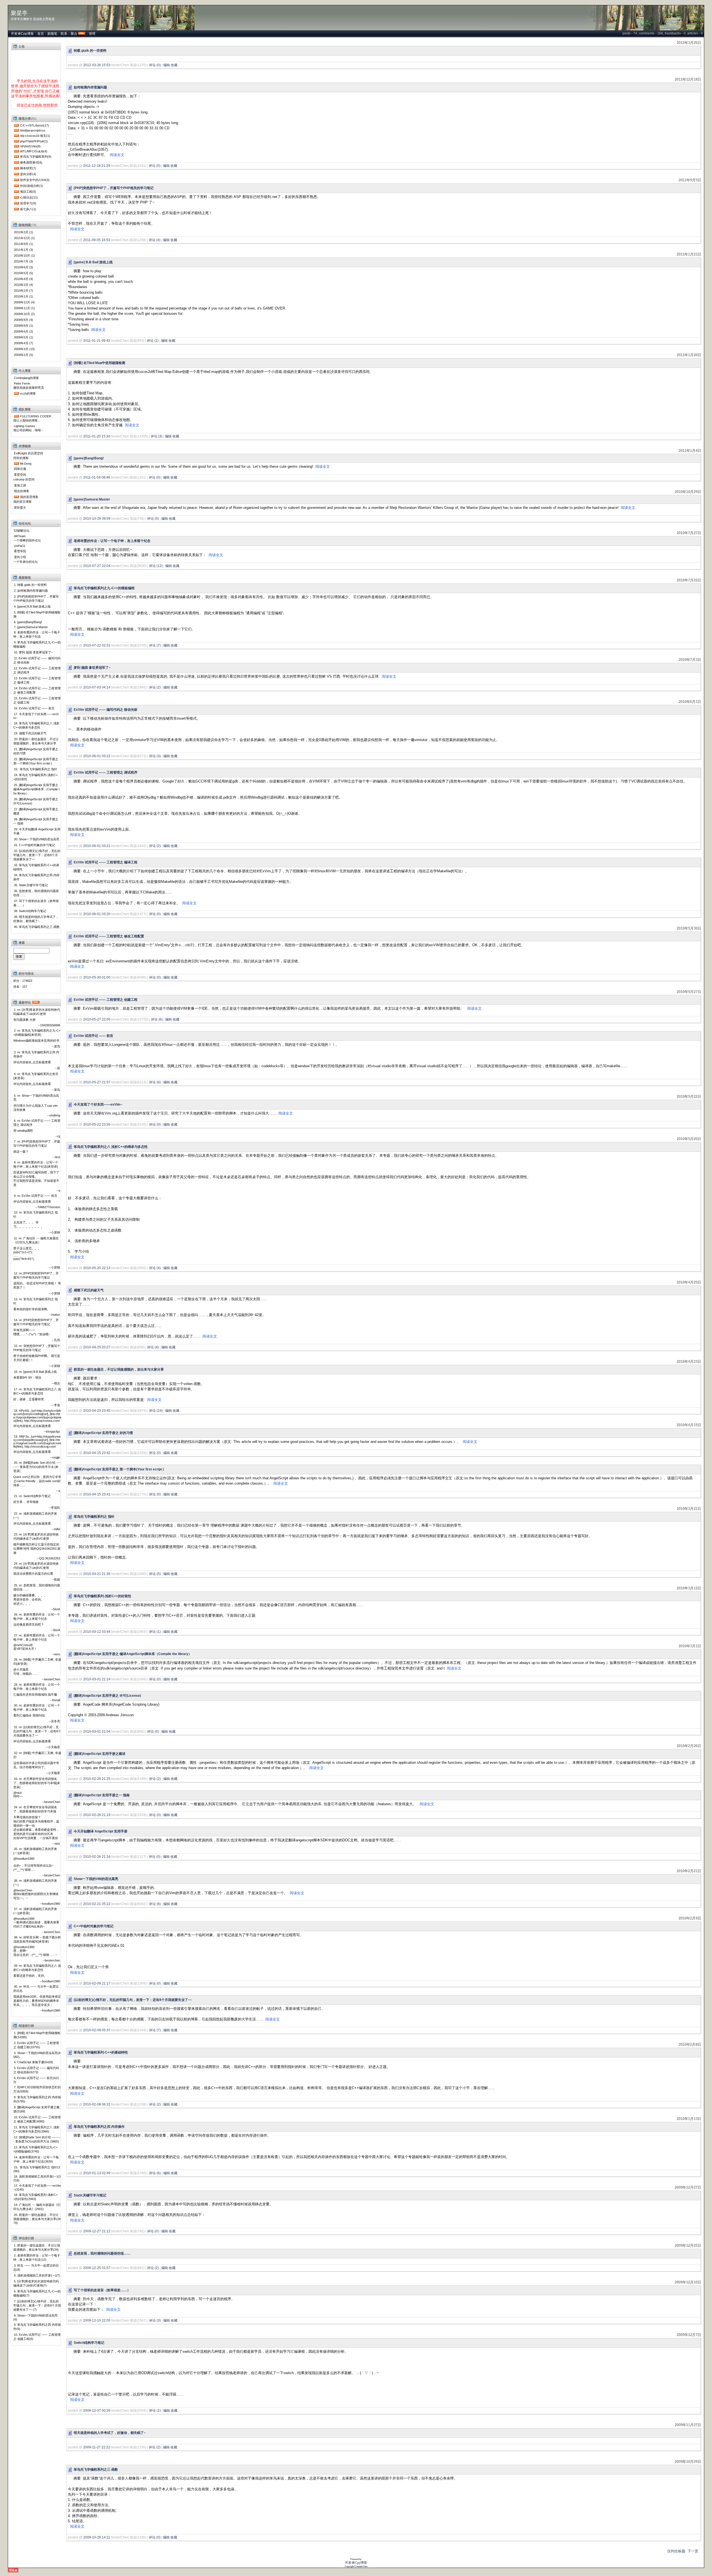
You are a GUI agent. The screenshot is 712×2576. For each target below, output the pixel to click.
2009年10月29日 (688, 2462)
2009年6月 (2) (24, 331)
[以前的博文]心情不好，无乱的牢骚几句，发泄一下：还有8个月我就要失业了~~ (133, 2000)
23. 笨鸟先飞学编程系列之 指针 (36, 769)
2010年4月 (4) (24, 279)
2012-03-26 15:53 (97, 65)
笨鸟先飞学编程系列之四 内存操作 (99, 2127)
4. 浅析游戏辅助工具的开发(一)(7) (37, 2275)
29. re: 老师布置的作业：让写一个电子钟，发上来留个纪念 (37, 1687)
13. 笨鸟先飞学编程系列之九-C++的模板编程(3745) (35, 2149)
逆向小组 (20, 557)
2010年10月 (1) (24, 256)
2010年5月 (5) (24, 273)
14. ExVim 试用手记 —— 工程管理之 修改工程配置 (37, 690)
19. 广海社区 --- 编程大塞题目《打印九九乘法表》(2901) (37, 2207)
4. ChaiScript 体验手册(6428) (34, 2062)
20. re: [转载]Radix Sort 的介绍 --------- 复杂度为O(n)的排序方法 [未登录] (37, 1467)
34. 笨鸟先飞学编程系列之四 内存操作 (36, 877)
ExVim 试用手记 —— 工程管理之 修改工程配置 (109, 936)
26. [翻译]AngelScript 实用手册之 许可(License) (36, 801)
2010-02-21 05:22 (97, 1904)
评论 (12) (156, 566)
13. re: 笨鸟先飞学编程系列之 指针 (36, 1301)
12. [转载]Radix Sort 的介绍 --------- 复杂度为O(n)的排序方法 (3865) (37, 2139)
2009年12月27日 (688, 2187)
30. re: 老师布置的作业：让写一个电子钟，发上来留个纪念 (37, 1707)
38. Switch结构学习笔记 (30, 911)
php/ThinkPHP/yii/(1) (34, 141)
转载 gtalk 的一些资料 (90, 51)
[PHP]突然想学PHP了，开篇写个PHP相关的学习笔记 (114, 188)
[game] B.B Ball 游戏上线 (93, 262)
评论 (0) (155, 65)
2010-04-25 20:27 (97, 1347)
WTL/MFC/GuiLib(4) (34, 151)
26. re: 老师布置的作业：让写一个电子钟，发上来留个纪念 (37, 1617)
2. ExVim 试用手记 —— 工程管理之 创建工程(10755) (36, 2045)
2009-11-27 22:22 (97, 2447)
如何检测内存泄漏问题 (90, 87)
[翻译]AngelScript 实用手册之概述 (100, 1754)
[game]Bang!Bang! (89, 458)
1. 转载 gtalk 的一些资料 (30, 585)
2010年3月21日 (689, 1509)
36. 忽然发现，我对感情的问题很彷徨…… (36, 893)
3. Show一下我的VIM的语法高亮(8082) (37, 2055)
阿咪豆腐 (20, 469)
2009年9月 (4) (24, 320)
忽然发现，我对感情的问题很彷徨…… (102, 2253)
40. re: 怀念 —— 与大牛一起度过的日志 (36, 1989)
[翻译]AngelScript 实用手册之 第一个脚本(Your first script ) (119, 1469)
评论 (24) (156, 1411)
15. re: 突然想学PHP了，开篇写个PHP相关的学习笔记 (37, 1348)
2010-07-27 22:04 (97, 566)
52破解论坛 (22, 531)
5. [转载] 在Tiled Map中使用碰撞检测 (37, 614)
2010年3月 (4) (24, 285)
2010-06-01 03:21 (97, 846)
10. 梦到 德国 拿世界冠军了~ (33, 652)
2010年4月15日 (689, 1425)
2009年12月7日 (689, 2335)
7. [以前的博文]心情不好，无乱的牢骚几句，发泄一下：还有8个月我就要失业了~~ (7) (37, 2305)
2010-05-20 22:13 (97, 1268)
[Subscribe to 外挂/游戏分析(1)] (16, 186)
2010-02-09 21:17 (97, 1983)
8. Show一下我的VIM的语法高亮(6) (35, 2317)
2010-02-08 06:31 (97, 2104)
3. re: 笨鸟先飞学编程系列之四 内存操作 (36, 1054)
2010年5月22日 (689, 1097)
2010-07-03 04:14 (97, 687)
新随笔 (52, 34)
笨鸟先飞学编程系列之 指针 (94, 1517)
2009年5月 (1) (24, 337)
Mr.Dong (26, 464)
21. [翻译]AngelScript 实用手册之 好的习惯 (36, 751)
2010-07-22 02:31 (97, 645)
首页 (41, 34)
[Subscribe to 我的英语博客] (16, 497)
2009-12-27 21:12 (97, 2231)
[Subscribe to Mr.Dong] (16, 464)
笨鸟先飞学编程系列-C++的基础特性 (101, 2052)
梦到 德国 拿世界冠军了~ (92, 668)
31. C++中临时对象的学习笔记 (34, 845)
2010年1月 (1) (24, 296)
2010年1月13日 (689, 2119)
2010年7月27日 (689, 533)
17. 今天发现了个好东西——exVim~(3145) (37, 2188)
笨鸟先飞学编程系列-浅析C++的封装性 (102, 1596)
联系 (64, 34)
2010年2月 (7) (24, 291)
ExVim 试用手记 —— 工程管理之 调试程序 (106, 772)
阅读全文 (117, 155)
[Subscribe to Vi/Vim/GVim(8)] (16, 146)
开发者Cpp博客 (22, 34)
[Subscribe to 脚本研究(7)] (16, 168)
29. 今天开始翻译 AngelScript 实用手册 (37, 831)
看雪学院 (20, 551)
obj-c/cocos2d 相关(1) (35, 136)
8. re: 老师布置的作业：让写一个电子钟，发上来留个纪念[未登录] (36, 1164)
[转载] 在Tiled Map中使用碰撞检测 (99, 363)
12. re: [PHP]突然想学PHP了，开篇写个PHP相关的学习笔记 (36, 1275)
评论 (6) (157, 1019)
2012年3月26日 (689, 43)
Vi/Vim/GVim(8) (30, 146)
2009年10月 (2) (24, 314)
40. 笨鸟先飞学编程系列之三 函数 (37, 927)
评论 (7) (155, 645)
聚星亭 (19, 13)
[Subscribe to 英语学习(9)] (16, 203)
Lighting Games (24, 426)
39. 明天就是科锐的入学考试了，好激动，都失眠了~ (36, 919)
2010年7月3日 (690, 660)
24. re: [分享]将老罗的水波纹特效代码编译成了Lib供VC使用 (36, 1566)
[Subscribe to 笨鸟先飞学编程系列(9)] (16, 157)
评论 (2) (155, 687)
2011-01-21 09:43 (97, 341)
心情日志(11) (29, 197)
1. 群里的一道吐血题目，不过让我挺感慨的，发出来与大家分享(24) (37, 2247)
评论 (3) (157, 436)
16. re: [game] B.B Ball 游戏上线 (35, 1372)
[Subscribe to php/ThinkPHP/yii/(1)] (16, 141)
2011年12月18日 (688, 79)
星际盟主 (20, 507)
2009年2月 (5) (24, 355)
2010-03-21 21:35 (97, 1574)
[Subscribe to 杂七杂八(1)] (16, 209)
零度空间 (20, 475)
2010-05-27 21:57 (97, 1082)
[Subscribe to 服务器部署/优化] (16, 162)
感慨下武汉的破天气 (89, 1290)
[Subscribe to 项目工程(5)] (16, 192)
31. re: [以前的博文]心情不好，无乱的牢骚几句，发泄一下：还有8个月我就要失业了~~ (37, 1731)
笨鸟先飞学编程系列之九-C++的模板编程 (104, 588)
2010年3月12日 (689, 1588)
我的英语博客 (29, 497)
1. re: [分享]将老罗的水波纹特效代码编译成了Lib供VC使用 (37, 1012)
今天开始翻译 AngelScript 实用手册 (101, 1831)
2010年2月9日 (690, 1918)
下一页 (693, 2551)
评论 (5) (155, 1574)
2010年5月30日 (689, 928)
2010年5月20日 (689, 1139)
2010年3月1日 (690, 1646)
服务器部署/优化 (31, 162)
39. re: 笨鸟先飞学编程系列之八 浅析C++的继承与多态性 (37, 1968)
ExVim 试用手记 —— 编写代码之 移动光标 (106, 710)
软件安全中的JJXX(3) (35, 180)
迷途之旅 (20, 485)
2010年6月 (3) (24, 267)
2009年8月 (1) (24, 326)
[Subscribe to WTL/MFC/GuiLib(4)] (16, 151)
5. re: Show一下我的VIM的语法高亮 (36, 1098)
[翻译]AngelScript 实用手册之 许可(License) (107, 1696)
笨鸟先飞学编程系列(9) (36, 157)
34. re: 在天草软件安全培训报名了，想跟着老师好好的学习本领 (35, 1809)
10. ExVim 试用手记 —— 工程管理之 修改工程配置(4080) (37, 2119)
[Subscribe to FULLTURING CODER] (16, 416)
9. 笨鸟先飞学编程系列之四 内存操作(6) (37, 2327)
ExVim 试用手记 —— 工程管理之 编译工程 (106, 862)
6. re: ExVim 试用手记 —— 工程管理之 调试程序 (37, 1123)
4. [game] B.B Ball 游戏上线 (32, 606)
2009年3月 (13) (24, 349)
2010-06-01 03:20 (97, 914)
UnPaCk (20, 546)
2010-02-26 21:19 (97, 1815)
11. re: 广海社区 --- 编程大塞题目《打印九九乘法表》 (36, 1240)
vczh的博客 (28, 393)
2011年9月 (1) (24, 244)
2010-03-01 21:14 (97, 1679)
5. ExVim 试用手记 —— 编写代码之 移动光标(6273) (36, 2070)
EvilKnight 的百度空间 (29, 453)
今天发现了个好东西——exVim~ (98, 1104)
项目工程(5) (28, 192)
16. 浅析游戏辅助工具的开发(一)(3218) (37, 2178)
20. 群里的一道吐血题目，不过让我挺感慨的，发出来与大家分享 (36, 741)
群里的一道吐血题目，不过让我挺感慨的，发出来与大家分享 (119, 1369)
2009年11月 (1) (24, 308)
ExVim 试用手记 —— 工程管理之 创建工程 (106, 1000)
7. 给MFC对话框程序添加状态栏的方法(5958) (37, 2089)
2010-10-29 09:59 (97, 519)
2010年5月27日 (689, 992)
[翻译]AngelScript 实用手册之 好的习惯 (103, 1433)
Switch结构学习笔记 (89, 2343)
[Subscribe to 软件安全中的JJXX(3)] (16, 180)
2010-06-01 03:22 (97, 756)
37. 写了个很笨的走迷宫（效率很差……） (36, 903)
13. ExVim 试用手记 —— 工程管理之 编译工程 (37, 680)
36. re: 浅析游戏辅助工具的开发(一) (35, 1883)
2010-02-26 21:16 (97, 1857)
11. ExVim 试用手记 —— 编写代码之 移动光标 (37, 660)
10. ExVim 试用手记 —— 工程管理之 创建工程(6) (37, 2337)
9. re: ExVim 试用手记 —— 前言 (36, 1196)
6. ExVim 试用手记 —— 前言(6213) (36, 2080)
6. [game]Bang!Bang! (28, 622)
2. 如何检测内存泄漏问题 (31, 591)
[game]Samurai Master (92, 499)
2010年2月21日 (689, 1871)
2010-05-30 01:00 (97, 977)
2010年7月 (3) (24, 261)
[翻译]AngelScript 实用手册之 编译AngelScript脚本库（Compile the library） (133, 1654)
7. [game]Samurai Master (31, 627)
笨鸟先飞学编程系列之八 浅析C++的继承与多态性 (111, 1147)
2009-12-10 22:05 (97, 2320)
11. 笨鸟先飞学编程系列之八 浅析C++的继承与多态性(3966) (36, 2129)
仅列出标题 (676, 2551)
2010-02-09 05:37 (97, 2030)
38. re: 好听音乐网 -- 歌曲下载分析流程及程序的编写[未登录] (37, 1939)
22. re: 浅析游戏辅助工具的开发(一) (35, 1516)
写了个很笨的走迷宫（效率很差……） (102, 2290)
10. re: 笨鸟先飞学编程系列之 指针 (36, 1214)
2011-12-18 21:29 (97, 166)
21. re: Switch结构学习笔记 (32, 1496)
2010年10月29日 (688, 492)
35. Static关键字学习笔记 (31, 885)
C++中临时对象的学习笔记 (94, 1926)
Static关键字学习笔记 (90, 2195)
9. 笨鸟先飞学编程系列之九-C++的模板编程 (37, 644)
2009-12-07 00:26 (97, 2411)
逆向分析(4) (28, 174)
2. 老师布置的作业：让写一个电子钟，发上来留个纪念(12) (37, 2257)
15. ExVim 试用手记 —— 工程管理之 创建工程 (37, 700)
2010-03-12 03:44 (97, 1632)
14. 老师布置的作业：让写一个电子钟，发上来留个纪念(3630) (36, 2159)
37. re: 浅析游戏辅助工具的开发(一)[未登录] (35, 1911)
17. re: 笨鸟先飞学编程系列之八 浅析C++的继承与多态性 (37, 1391)
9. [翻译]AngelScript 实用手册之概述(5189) (36, 2109)
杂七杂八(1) (28, 209)
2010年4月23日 (689, 1362)
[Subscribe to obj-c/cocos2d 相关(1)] (16, 136)
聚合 (74, 34)
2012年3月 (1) (24, 232)
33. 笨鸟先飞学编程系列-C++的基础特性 (36, 867)
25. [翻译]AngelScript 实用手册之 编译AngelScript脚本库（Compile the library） (36, 789)
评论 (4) (155, 240)
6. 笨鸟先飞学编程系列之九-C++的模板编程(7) (37, 2293)
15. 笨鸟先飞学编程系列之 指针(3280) (37, 2169)
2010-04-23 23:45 (97, 1411)
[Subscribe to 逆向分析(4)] (16, 174)
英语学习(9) (28, 203)
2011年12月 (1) (24, 238)
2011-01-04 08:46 (97, 477)
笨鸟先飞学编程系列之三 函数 (96, 2470)
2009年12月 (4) (24, 302)
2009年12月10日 (688, 2282)
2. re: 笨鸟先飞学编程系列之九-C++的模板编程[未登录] (37, 1033)
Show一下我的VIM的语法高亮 (96, 1879)
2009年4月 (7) (24, 343)
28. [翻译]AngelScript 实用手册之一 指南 (36, 821)
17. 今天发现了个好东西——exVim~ (36, 716)
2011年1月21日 (689, 254)
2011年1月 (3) (24, 250)
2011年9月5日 (690, 180)
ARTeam (20, 536)
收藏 (174, 65)
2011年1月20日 (689, 355)
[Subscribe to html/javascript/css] (16, 130)
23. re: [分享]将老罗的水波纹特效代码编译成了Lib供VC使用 (36, 1536)
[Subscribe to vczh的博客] (16, 393)
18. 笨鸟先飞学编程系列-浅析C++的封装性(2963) (35, 2197)
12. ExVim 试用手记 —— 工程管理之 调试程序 (37, 670)
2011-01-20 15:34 (97, 436)
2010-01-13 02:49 (97, 2173)
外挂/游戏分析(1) (32, 186)
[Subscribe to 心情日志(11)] (16, 197)
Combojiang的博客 (26, 378)
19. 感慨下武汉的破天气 (30, 733)
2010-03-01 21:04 (97, 1732)
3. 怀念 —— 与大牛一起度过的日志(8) (36, 2267)
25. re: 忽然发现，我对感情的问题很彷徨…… (37, 1587)
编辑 (167, 65)
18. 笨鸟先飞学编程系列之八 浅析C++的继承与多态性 (36, 725)
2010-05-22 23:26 (97, 1124)
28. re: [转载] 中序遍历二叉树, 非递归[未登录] (37, 1662)
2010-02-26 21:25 (97, 1779)
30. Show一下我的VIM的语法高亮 (37, 839)
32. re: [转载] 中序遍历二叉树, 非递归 (37, 1755)
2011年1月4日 (690, 451)
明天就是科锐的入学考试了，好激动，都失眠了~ (110, 2433)
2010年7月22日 (689, 580)
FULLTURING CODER (36, 416)
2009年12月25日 (688, 2246)
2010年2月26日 (689, 1746)
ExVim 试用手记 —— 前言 (93, 1036)
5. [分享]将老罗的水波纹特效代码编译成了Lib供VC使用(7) (36, 2283)
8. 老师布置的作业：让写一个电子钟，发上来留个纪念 (37, 634)
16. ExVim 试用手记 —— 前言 (34, 708)
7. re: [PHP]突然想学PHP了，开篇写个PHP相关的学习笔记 (37, 1144)
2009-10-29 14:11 (97, 2537)
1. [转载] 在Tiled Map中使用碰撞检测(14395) (37, 2035)
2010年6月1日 (690, 702)
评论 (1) (153, 341)
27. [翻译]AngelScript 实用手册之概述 (36, 811)
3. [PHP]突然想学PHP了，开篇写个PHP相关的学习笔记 (36, 599)
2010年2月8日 (690, 2044)
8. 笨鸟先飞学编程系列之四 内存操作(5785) (37, 2099)
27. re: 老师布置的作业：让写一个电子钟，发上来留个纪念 (37, 1637)
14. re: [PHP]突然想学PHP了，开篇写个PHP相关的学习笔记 (36, 1322)
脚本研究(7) (28, 168)
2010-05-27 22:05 (97, 1019)
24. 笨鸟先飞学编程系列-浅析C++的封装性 (35, 777)
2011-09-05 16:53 (97, 240)
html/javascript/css (33, 130)
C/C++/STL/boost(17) (34, 125)
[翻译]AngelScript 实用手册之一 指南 (102, 1795)
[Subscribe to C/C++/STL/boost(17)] (16, 125)
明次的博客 (22, 491)
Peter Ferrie (22, 383)
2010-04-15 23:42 (97, 1453)
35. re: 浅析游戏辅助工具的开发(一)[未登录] (35, 1851)
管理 (92, 34)
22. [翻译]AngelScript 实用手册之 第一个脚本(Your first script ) (36, 761)
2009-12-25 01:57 (97, 2268)
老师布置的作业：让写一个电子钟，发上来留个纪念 (112, 541)
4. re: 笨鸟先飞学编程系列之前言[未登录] (36, 1076)
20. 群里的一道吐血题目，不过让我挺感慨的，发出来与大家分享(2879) (37, 2219)
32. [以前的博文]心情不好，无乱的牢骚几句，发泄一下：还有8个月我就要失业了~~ (37, 855)
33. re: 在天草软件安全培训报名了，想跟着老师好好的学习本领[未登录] (37, 1783)
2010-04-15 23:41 (97, 1494)
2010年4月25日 (689, 1282)
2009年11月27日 (688, 2425)
